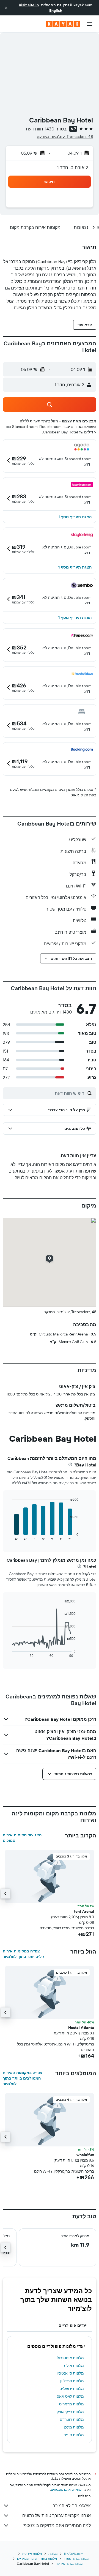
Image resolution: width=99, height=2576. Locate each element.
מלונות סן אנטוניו (70, 2373)
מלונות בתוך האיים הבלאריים (37, 2559)
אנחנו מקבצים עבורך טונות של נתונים (57, 2515)
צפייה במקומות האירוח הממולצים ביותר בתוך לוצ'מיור (23, 2078)
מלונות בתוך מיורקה (69, 2563)
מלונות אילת (74, 2365)
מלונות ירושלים (72, 2389)
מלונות (53, 2554)
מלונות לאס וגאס (70, 2396)
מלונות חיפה (74, 2435)
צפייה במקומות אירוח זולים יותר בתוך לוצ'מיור (23, 1954)
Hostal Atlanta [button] (81, 2028)
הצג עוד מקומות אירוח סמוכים (22, 1838)
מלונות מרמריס (71, 2404)
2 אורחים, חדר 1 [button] (73, 167)
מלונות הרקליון (72, 2381)
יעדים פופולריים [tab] (73, 2325)
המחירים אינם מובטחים (67, 2489)
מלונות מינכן (74, 2427)
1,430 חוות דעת (40, 129)
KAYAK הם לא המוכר (72, 2506)
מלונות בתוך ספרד (76, 2559)
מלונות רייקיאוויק (70, 2412)
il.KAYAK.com (74, 2554)
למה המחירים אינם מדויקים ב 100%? (57, 2525)
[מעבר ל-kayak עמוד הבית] (63, 24)
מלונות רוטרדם (72, 2419)
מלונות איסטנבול (70, 2358)
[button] (6, 8)
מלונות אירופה (32, 2554)
